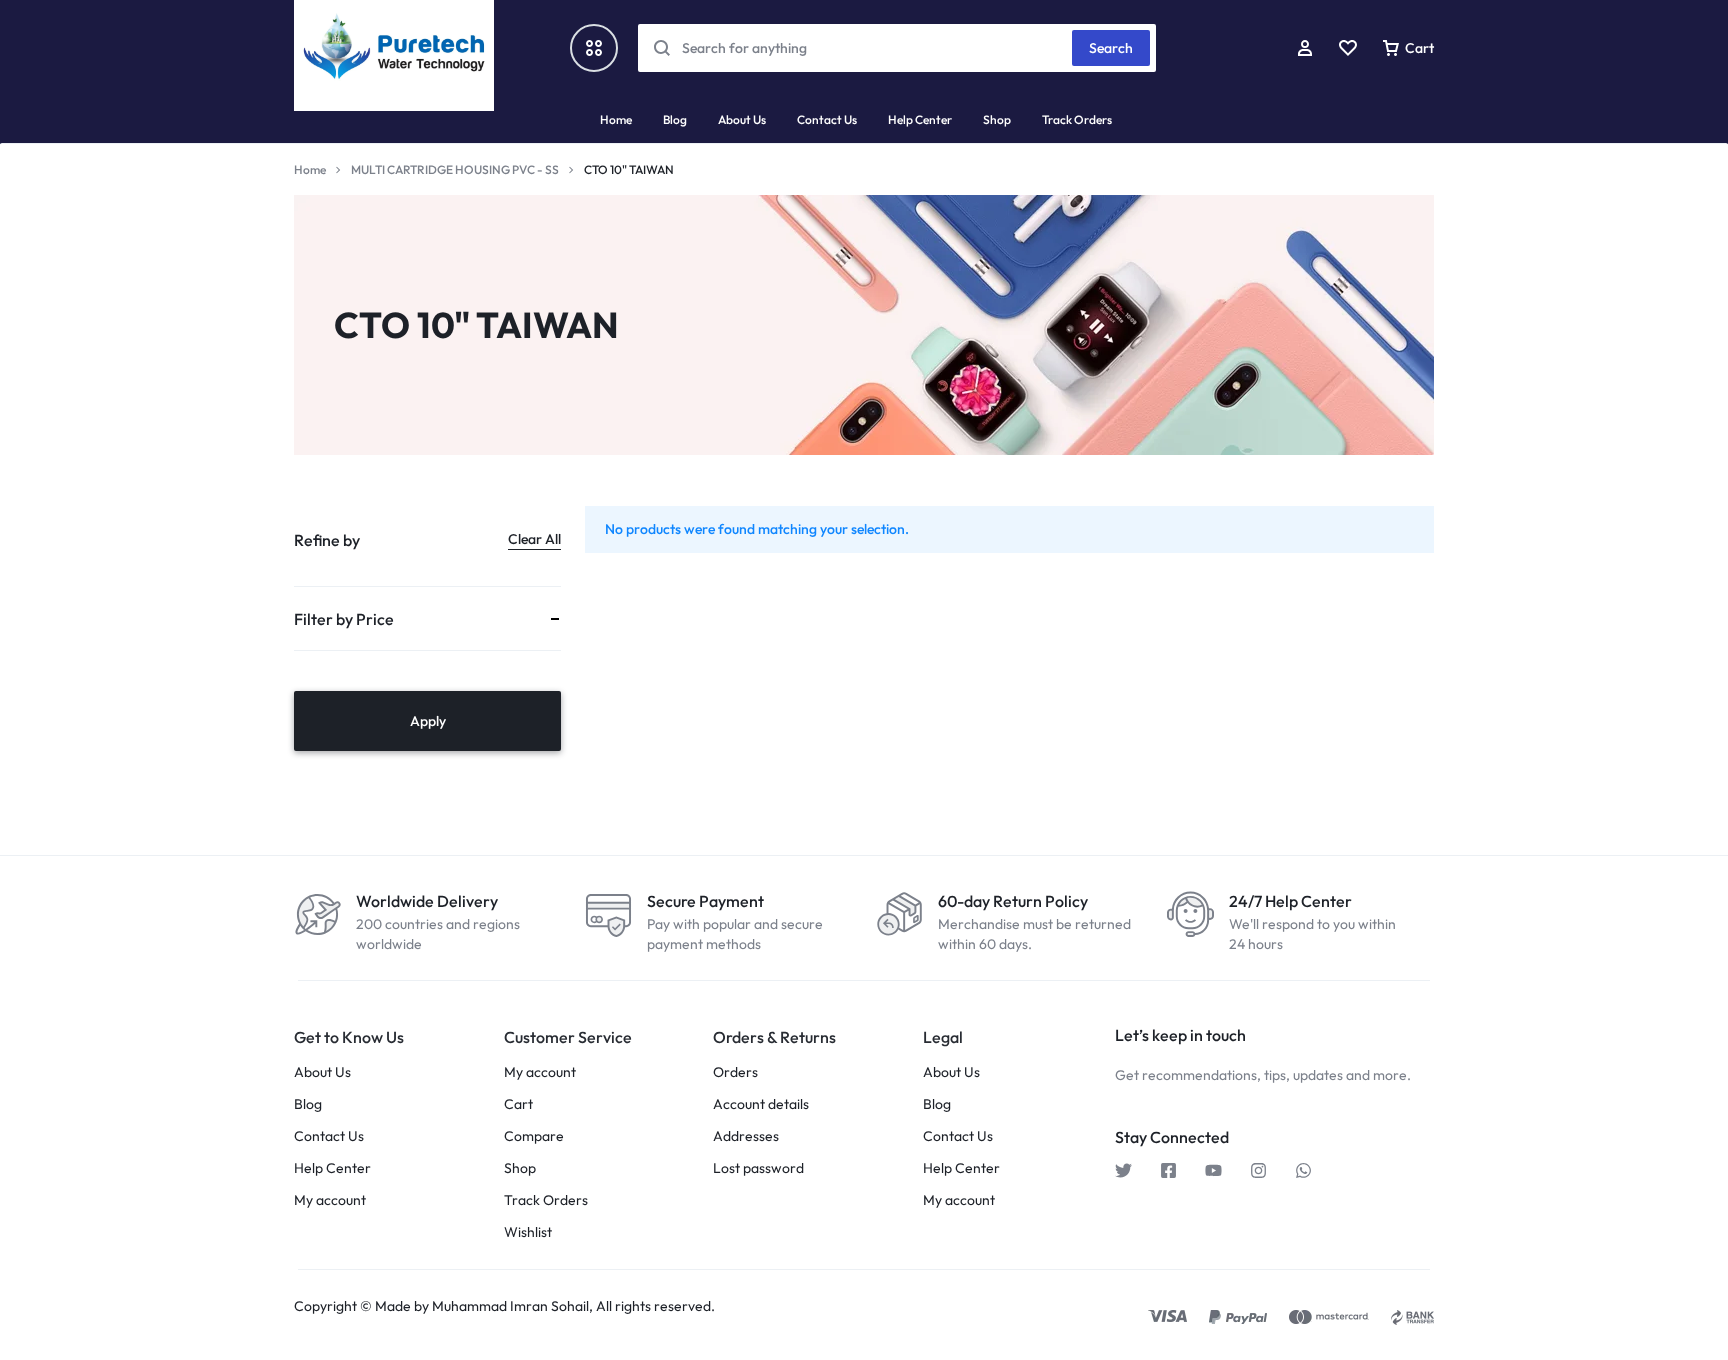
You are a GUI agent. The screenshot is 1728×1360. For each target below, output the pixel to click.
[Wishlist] (1348, 48)
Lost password (758, 1168)
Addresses (746, 1136)
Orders (735, 1072)
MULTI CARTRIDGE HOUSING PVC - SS (455, 169)
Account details (761, 1104)
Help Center (920, 119)
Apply (428, 721)
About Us (742, 119)
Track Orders (1077, 119)
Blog (675, 119)
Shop (997, 119)
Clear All (534, 539)
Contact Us (827, 119)
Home (616, 119)
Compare (534, 1136)
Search (1111, 48)
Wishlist (528, 1232)
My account (330, 1200)
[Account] (1305, 48)
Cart (518, 1104)
